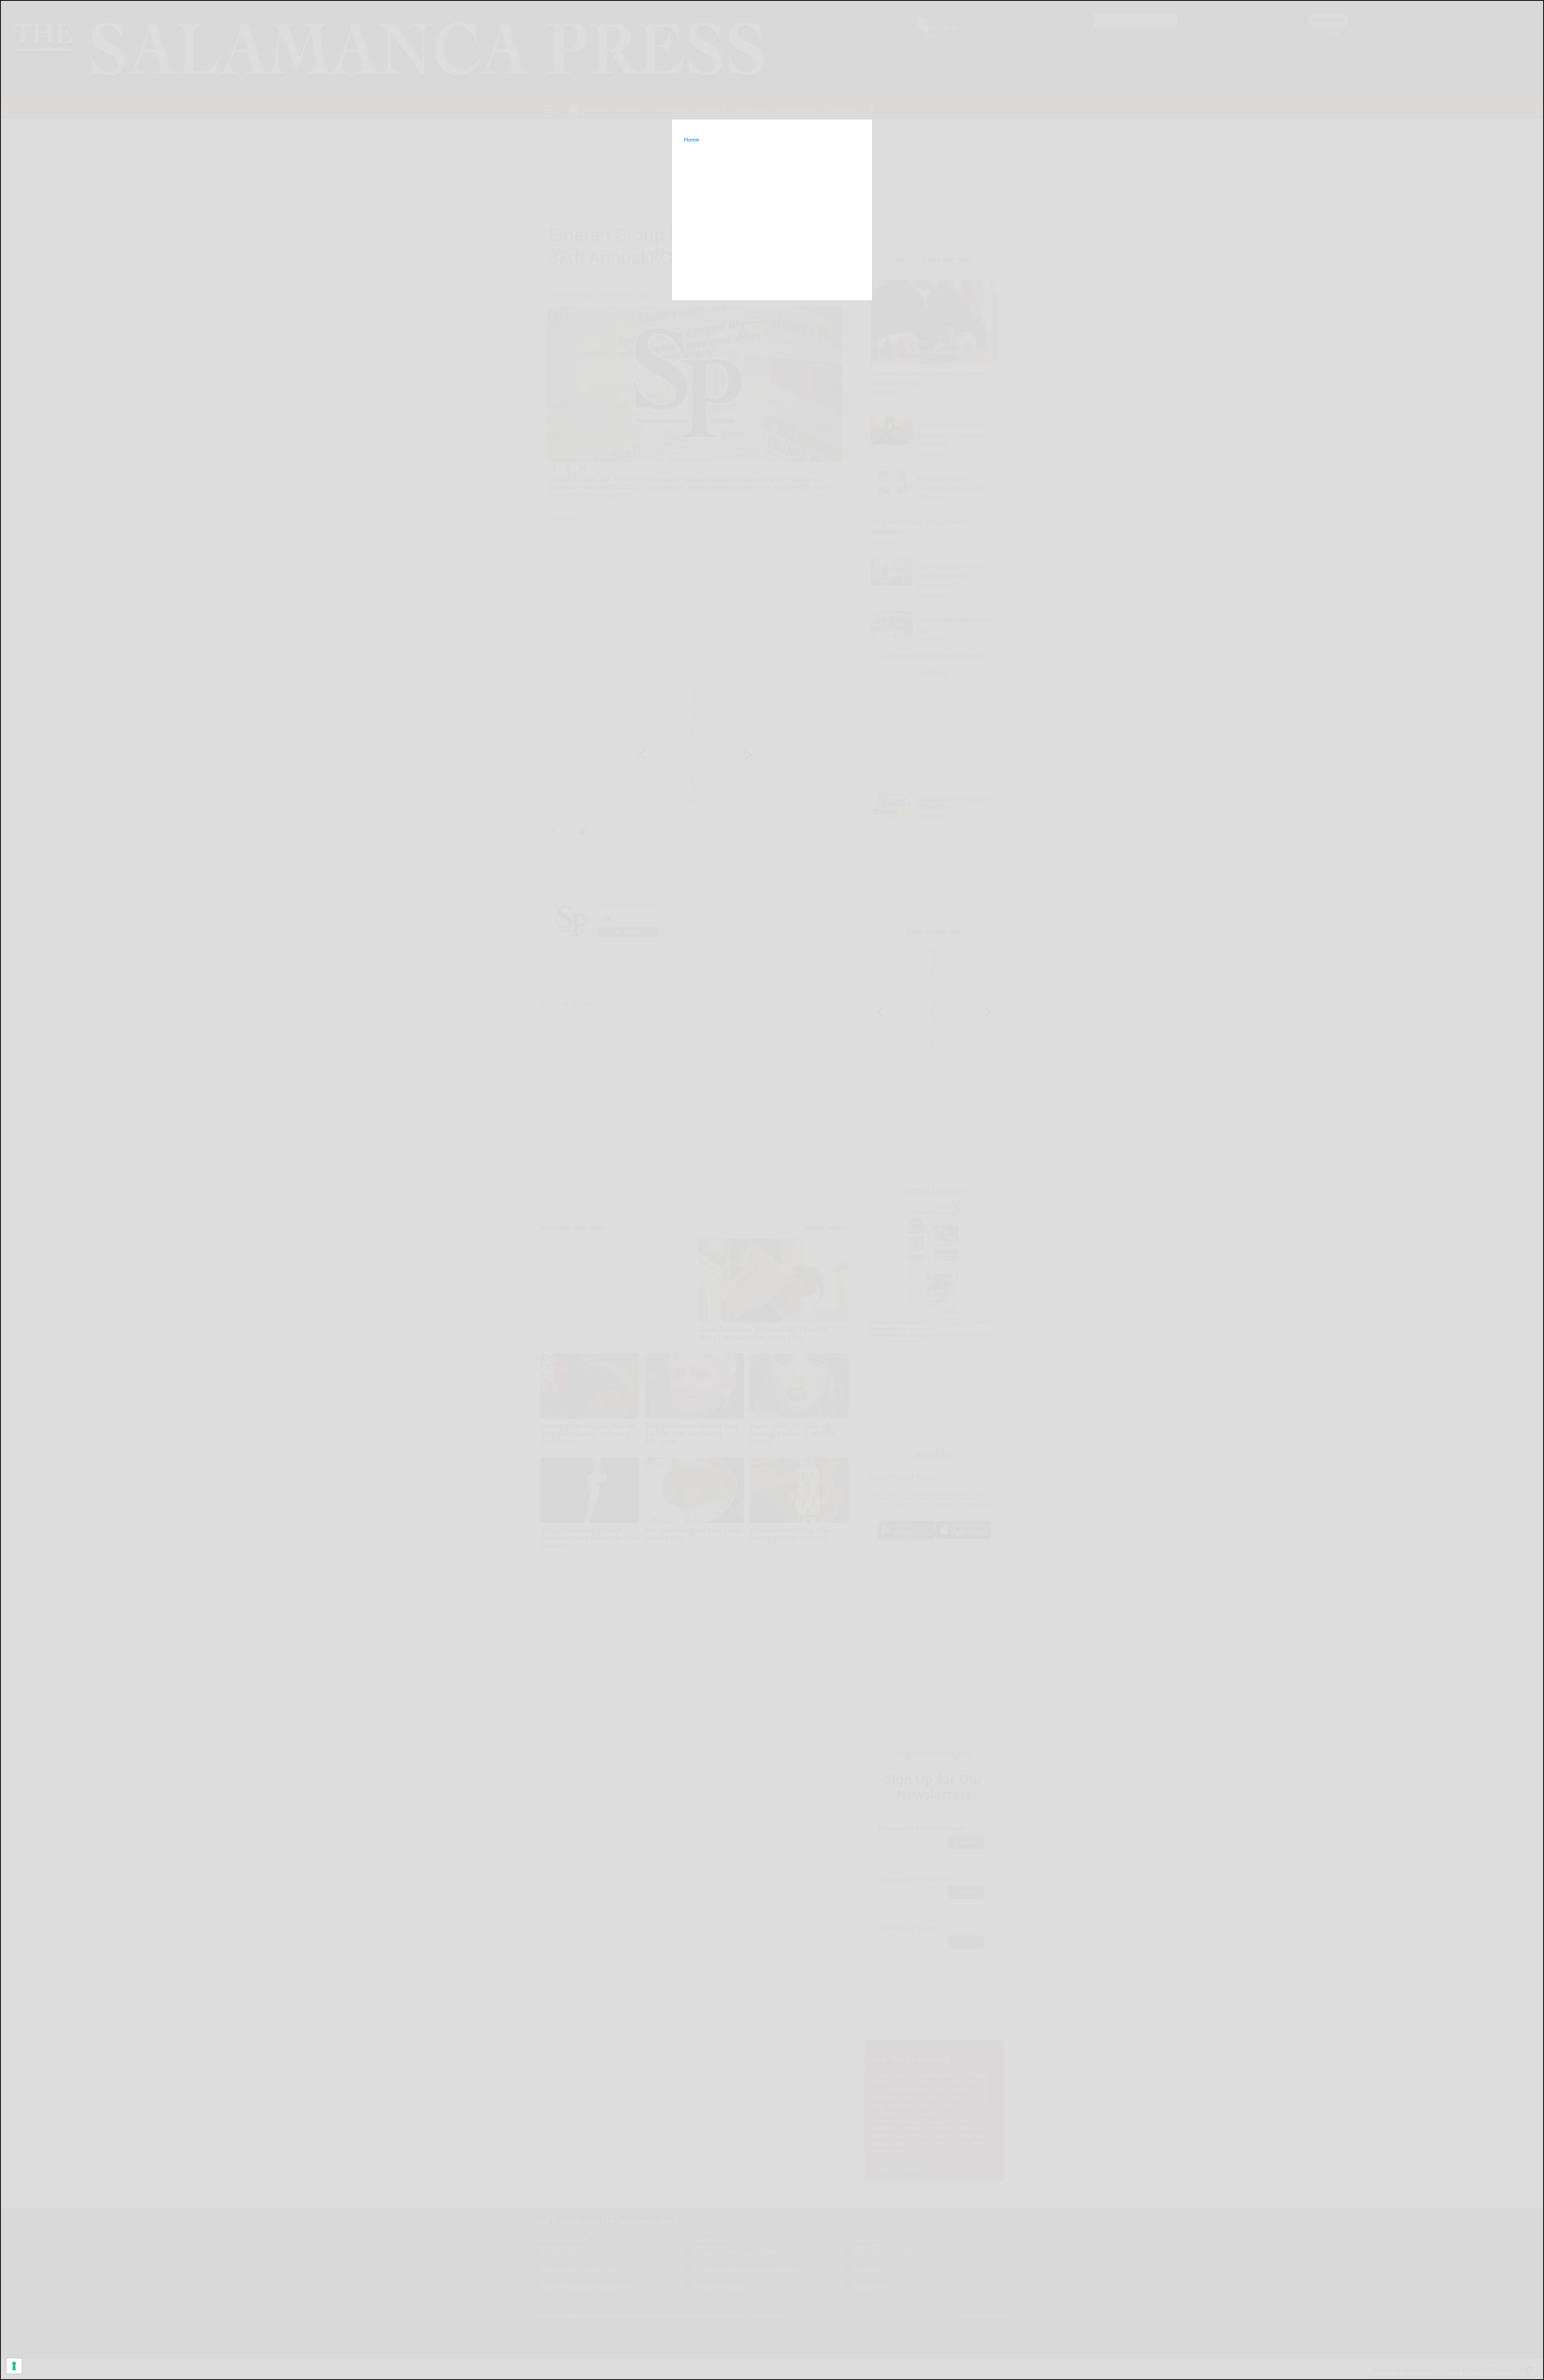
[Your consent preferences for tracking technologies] (14, 2366)
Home (692, 140)
